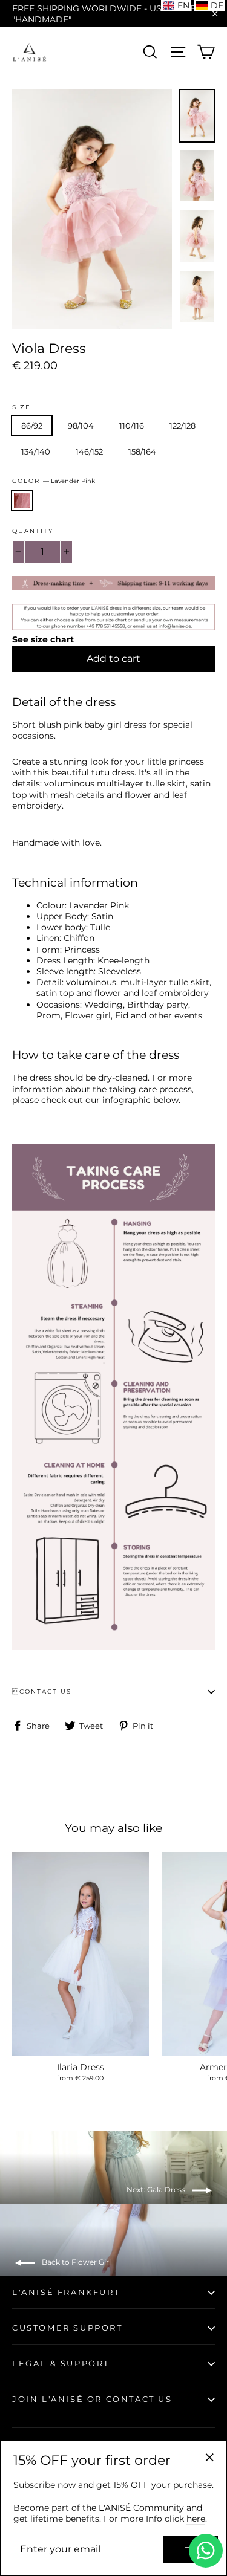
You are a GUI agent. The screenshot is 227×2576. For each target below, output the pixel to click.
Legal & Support (61, 2363)
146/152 (89, 451)
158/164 (142, 451)
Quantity (33, 531)
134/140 (36, 451)
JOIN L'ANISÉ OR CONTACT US (92, 2399)
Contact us (42, 1691)
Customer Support (67, 2328)
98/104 (81, 426)
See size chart (43, 639)
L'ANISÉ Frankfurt (66, 2292)
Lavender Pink (22, 500)
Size (21, 407)
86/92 (32, 426)
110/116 (132, 426)
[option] (92, 209)
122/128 (183, 426)
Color (54, 481)
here (196, 2519)
